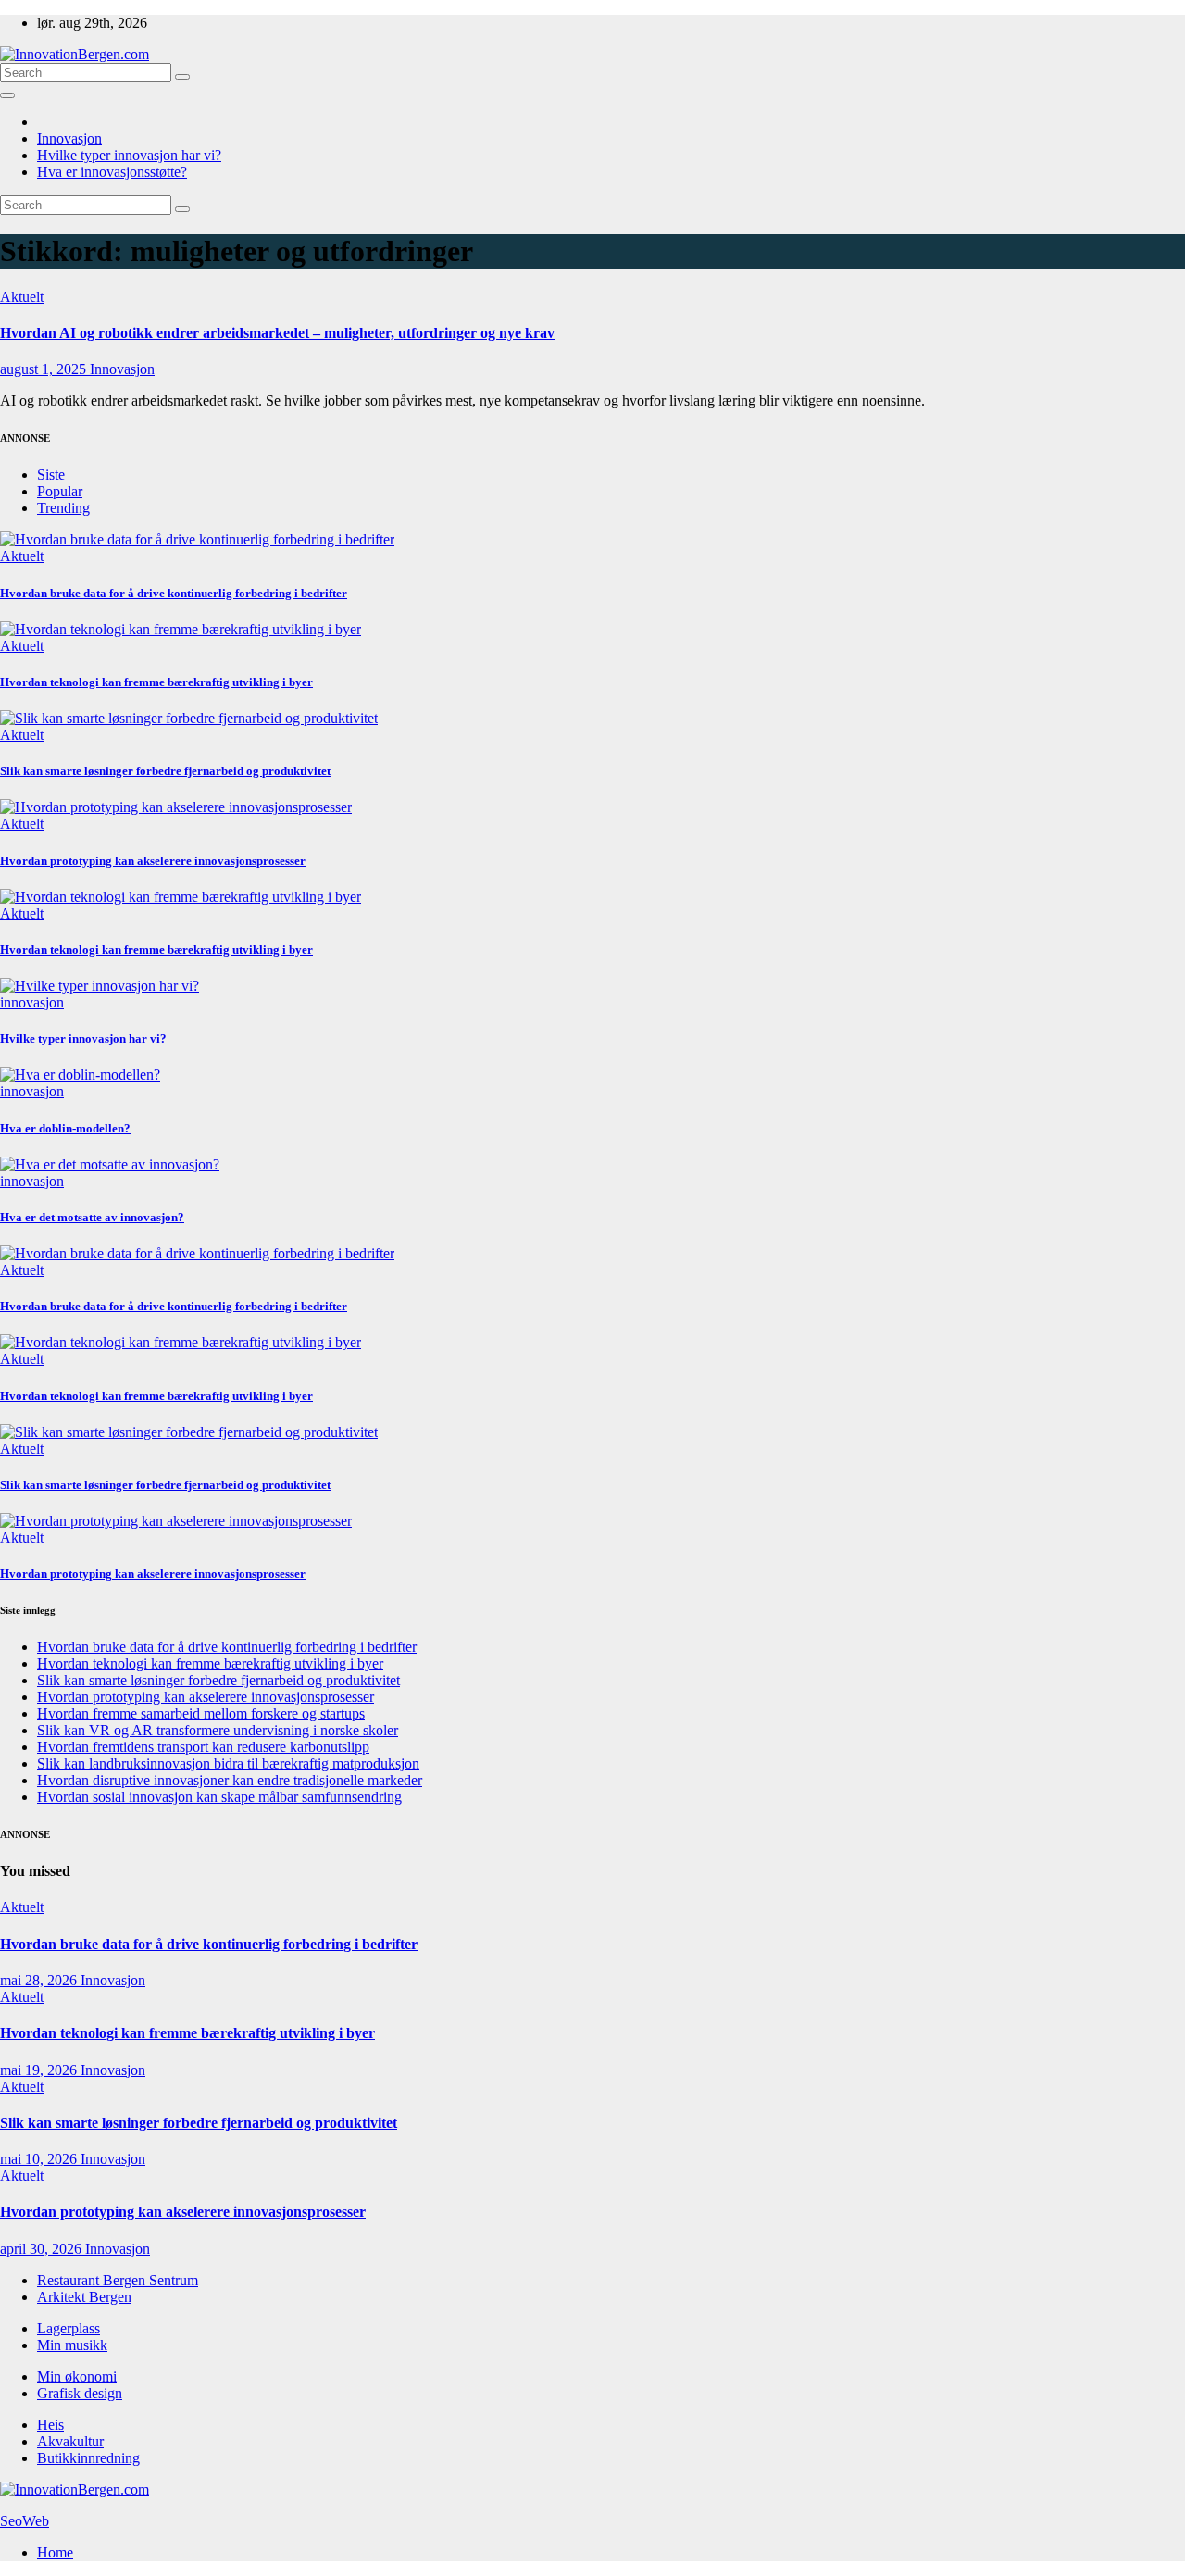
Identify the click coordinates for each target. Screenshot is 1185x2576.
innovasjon (32, 1002)
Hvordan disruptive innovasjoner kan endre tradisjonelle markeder (230, 1780)
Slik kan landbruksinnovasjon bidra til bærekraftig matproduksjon (228, 1763)
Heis (50, 2425)
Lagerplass (69, 2328)
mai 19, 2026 (40, 2070)
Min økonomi (77, 2376)
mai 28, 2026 (40, 1980)
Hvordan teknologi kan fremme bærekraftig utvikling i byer (156, 682)
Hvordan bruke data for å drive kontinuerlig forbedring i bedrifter (174, 593)
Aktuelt (22, 297)
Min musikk (72, 2345)
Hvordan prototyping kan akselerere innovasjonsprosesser (153, 861)
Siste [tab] (51, 475)
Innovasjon (69, 138)
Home (55, 2552)
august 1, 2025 (45, 369)
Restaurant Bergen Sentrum (118, 2280)
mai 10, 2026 (40, 2159)
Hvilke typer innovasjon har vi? (129, 155)
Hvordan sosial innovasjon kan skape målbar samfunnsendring (219, 1797)
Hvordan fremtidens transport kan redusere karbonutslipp (203, 1747)
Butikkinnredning (88, 2458)
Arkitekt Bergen (84, 2297)
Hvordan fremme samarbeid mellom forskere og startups (201, 1713)
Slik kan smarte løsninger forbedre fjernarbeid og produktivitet (165, 771)
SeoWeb (25, 2521)
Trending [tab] (63, 508)
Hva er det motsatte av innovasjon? (92, 1217)
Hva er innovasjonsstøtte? (112, 172)
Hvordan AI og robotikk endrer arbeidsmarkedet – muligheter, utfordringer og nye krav (277, 333)
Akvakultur (70, 2441)
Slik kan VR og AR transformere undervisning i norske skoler (218, 1730)
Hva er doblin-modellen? (65, 1128)
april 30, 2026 (43, 2249)
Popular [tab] (60, 491)
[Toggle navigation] (7, 95)
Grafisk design (80, 2393)
